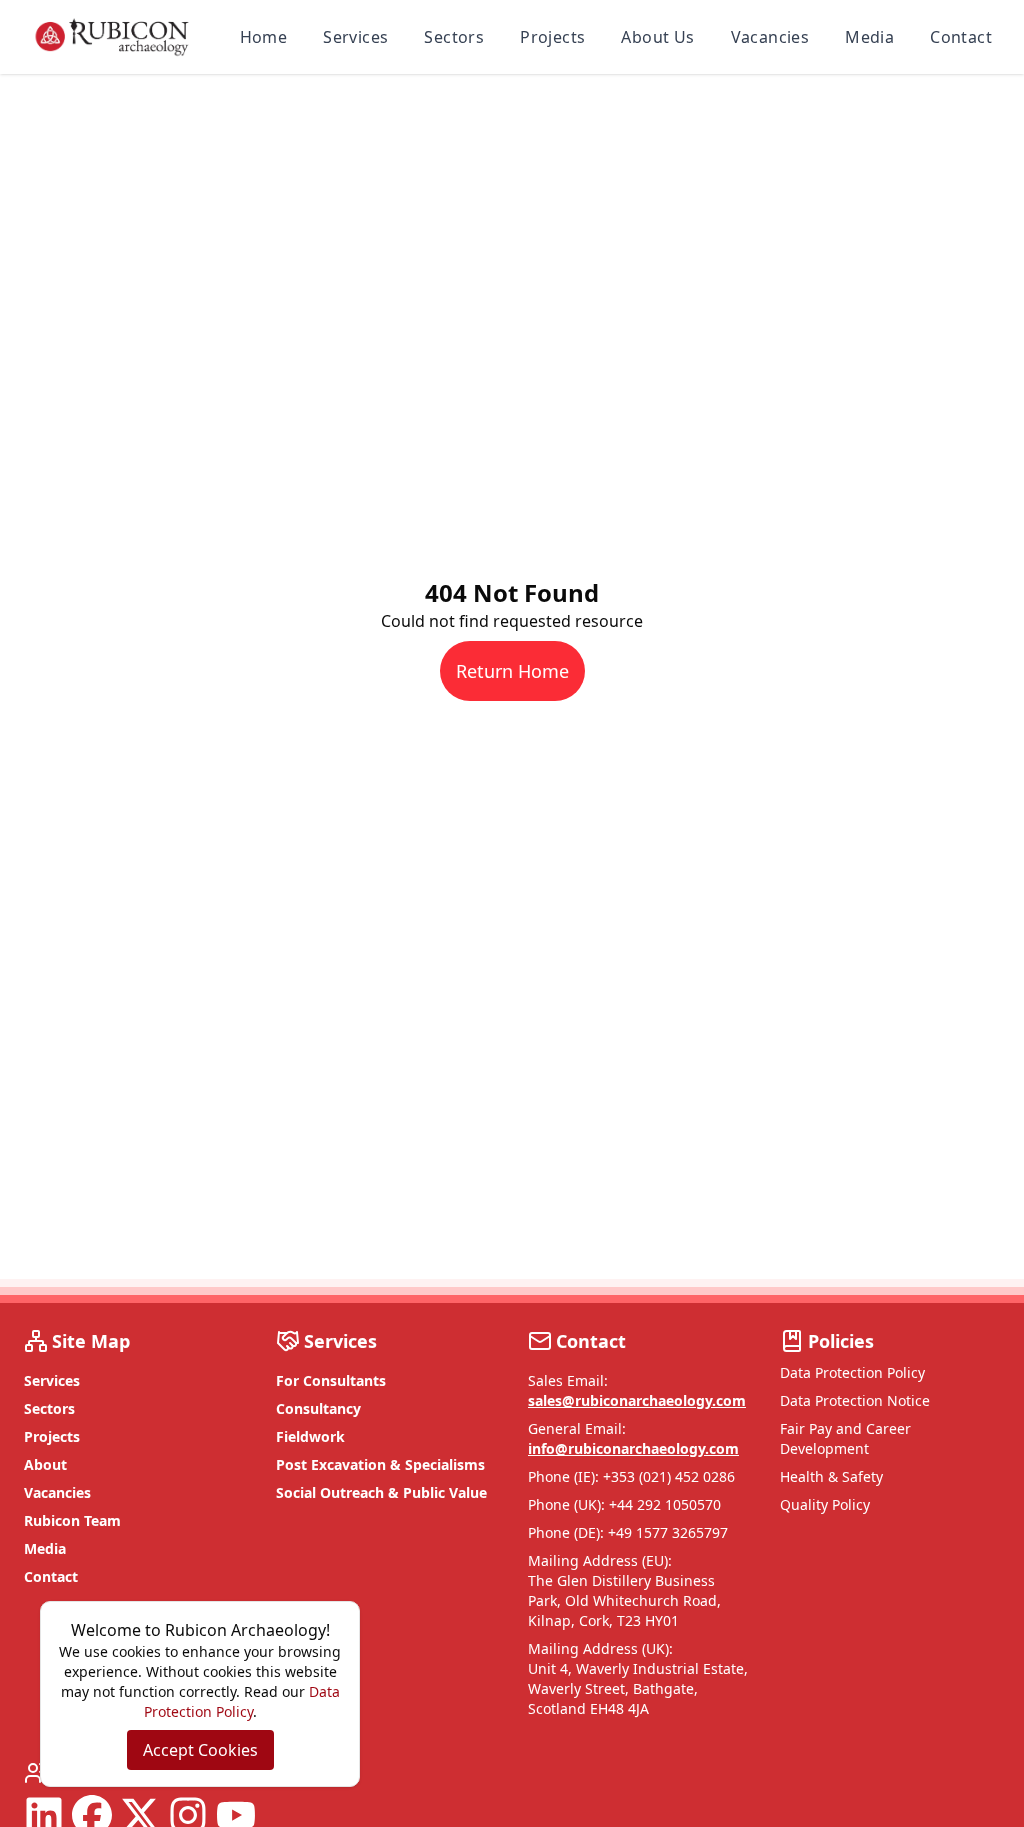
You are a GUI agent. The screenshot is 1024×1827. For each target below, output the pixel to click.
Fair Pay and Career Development (845, 1438)
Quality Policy (825, 1504)
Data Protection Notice (855, 1400)
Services (355, 37)
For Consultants (331, 1380)
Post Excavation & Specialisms (380, 1464)
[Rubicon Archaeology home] (112, 37)
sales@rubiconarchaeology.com (637, 1400)
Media (869, 37)
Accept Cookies (200, 1750)
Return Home (512, 671)
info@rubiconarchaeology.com (633, 1448)
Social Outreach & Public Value (381, 1492)
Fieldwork (310, 1436)
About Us (657, 37)
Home (264, 37)
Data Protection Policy (852, 1372)
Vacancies (770, 37)
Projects (552, 37)
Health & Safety (831, 1476)
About (45, 1464)
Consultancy (318, 1408)
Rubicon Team (72, 1520)
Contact (961, 37)
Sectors (454, 37)
